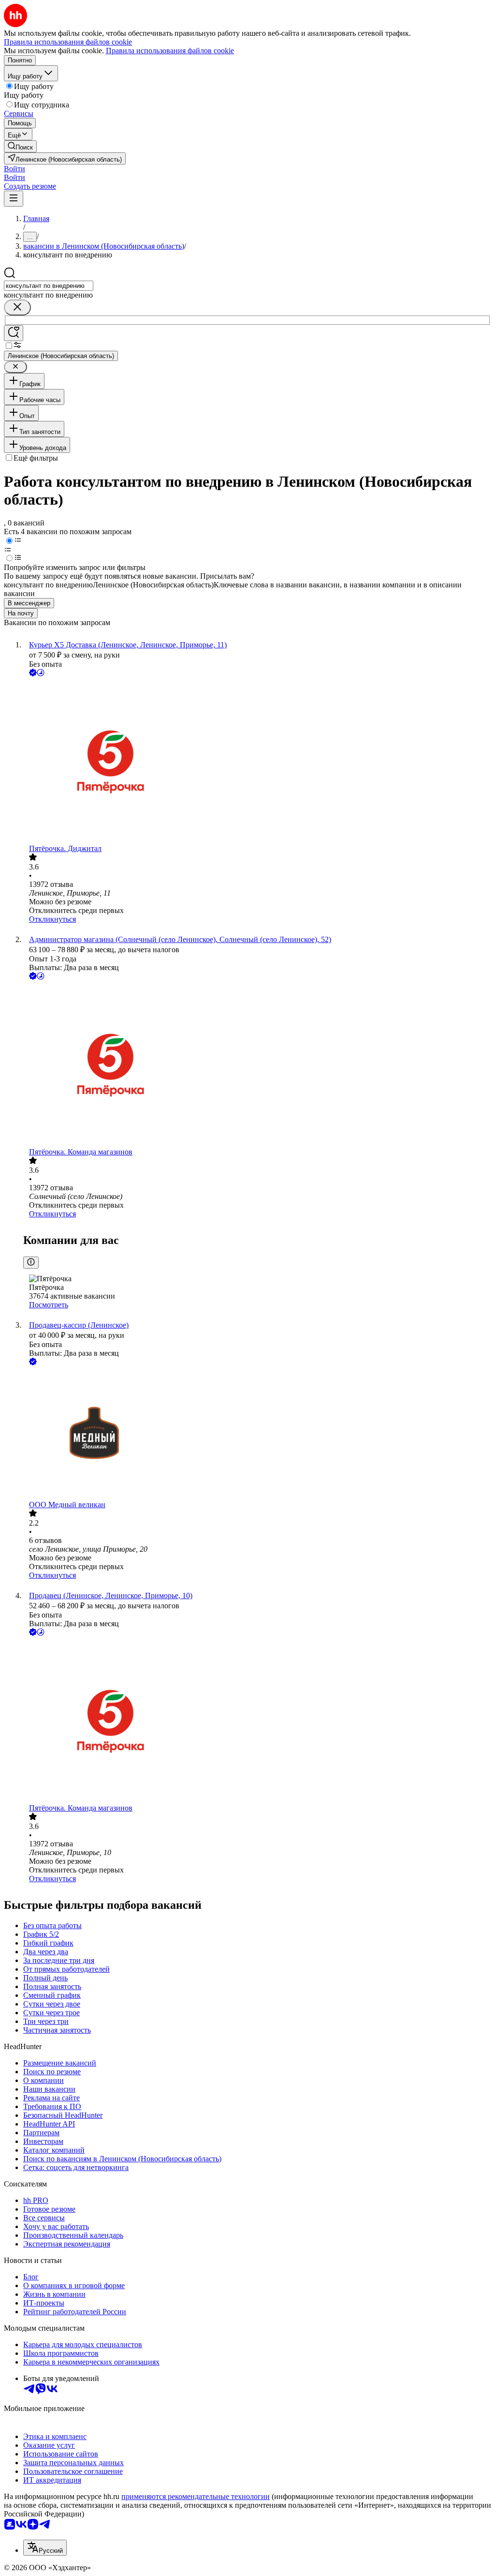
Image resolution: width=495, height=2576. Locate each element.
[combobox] (49, 286)
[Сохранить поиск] (14, 333)
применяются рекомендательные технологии (196, 2496)
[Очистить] (17, 307)
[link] (20, 146)
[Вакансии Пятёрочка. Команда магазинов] (257, 1065)
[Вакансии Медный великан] (257, 1434)
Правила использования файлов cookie (170, 51)
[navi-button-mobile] (14, 199)
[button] (15, 169)
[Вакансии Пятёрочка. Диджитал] (257, 761)
